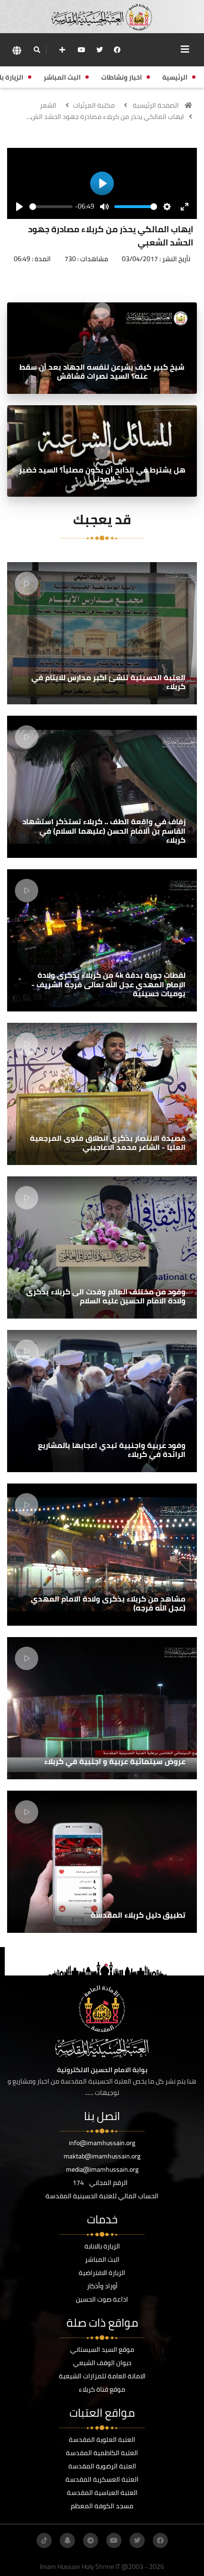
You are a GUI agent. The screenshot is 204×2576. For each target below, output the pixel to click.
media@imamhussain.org (102, 2169)
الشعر (48, 105)
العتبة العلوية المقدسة (102, 2439)
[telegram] (91, 2540)
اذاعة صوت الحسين (102, 2299)
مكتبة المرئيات (94, 105)
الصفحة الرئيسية (156, 105)
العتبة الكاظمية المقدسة (102, 2453)
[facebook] (117, 50)
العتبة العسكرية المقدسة (102, 2479)
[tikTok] (44, 2540)
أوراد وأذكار (102, 2286)
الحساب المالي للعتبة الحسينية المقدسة (102, 2196)
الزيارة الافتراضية (102, 2273)
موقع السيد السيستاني (102, 2349)
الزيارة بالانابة (102, 2246)
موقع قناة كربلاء (102, 2389)
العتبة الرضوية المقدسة (102, 2466)
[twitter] (100, 50)
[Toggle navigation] (185, 49)
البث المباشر (102, 2259)
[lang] (17, 50)
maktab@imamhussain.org (102, 2156)
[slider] (51, 207)
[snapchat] (67, 2540)
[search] (37, 50)
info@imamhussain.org (102, 2143)
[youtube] (82, 50)
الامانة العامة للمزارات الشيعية (102, 2376)
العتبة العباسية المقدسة (102, 2493)
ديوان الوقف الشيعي (102, 2363)
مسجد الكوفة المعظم (102, 2506)
